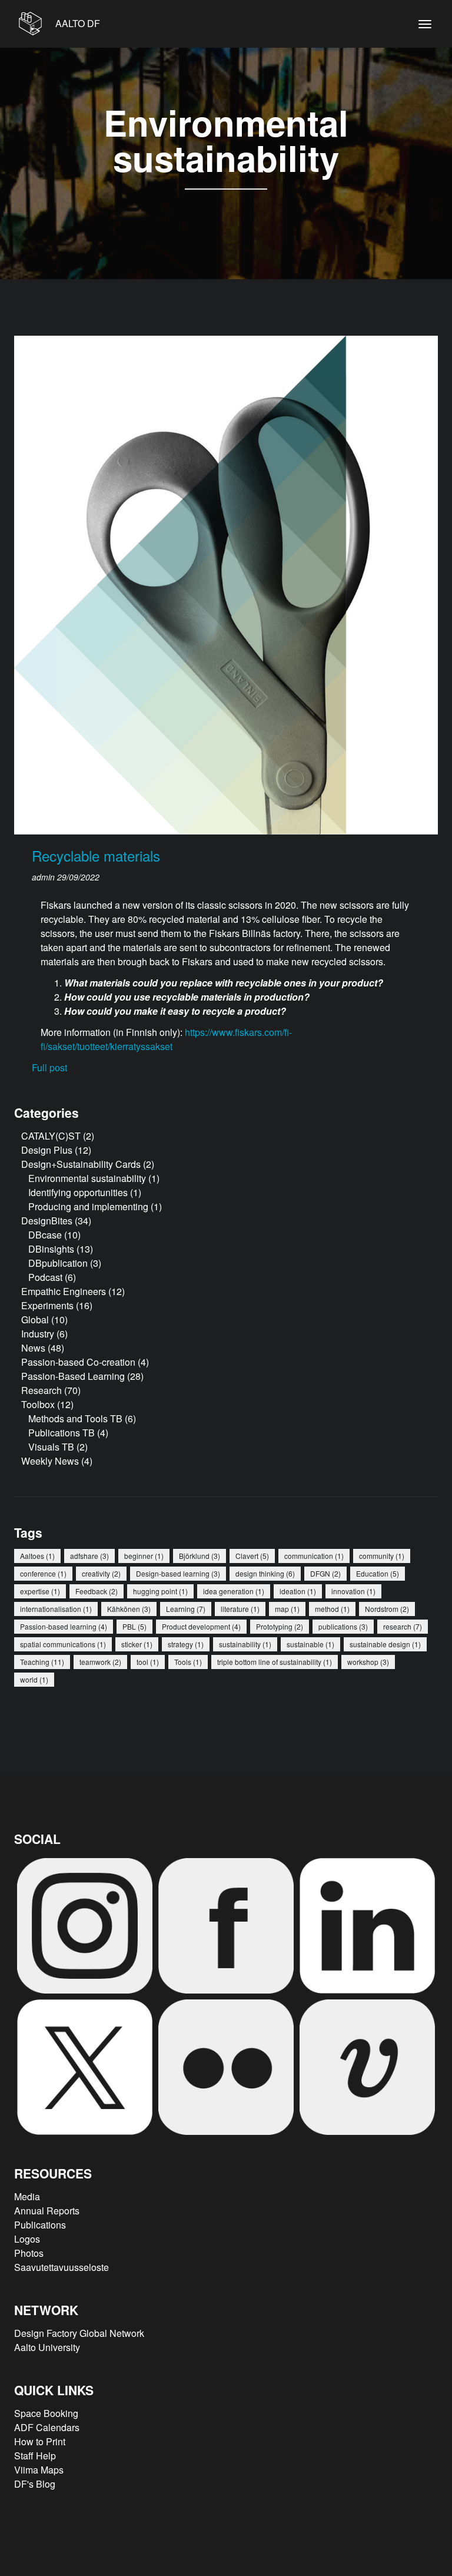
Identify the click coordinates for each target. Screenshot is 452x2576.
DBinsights (51, 1249)
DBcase (45, 1235)
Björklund (200, 1556)
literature (240, 1609)
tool (148, 1662)
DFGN (325, 1573)
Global (35, 1320)
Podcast (45, 1277)
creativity (101, 1573)
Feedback (97, 1591)
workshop (368, 1662)
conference (43, 1573)
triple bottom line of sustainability (275, 1662)
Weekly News (50, 1461)
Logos (27, 2239)
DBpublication (58, 1263)
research (403, 1626)
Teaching (42, 1662)
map (287, 1609)
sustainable (310, 1644)
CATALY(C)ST (51, 1136)
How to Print (40, 2441)
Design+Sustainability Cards (81, 1164)
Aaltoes (37, 1556)
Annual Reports (47, 2211)
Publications (40, 2225)
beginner (144, 1556)
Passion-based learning (64, 1626)
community (382, 1556)
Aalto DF (77, 23)
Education (378, 1573)
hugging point (160, 1591)
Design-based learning (178, 1573)
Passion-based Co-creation (78, 1362)
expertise (40, 1591)
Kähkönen (129, 1609)
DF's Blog (35, 2484)
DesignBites (47, 1221)
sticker (137, 1644)
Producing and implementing (88, 1206)
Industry (38, 1334)
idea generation (234, 1591)
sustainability (245, 1644)
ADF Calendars (47, 2427)
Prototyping (280, 1626)
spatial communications (63, 1644)
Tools (188, 1662)
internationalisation (56, 1609)
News (33, 1348)
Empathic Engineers (64, 1291)
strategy (186, 1644)
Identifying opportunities (78, 1192)
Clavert (252, 1556)
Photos (29, 2253)
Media (27, 2196)
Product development (201, 1626)
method (332, 1609)
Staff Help (35, 2456)
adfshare (89, 1556)
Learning (186, 1609)
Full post (49, 1067)
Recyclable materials (96, 855)
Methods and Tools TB (75, 1418)
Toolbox (38, 1404)
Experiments (47, 1305)
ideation (298, 1591)
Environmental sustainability (87, 1178)
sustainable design (385, 1644)
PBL (134, 1626)
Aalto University (47, 2347)
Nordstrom (387, 1609)
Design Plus (47, 1150)
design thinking (265, 1573)
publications (343, 1626)
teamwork (100, 1662)
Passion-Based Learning (73, 1376)
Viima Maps (39, 2470)
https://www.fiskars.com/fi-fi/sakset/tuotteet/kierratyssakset (166, 1039)
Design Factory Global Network (79, 2333)
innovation (353, 1591)
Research (41, 1390)
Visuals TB (51, 1447)
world (34, 1679)
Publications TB (62, 1433)
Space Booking (46, 2413)
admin (44, 877)
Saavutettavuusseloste (62, 2267)
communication (314, 1556)
